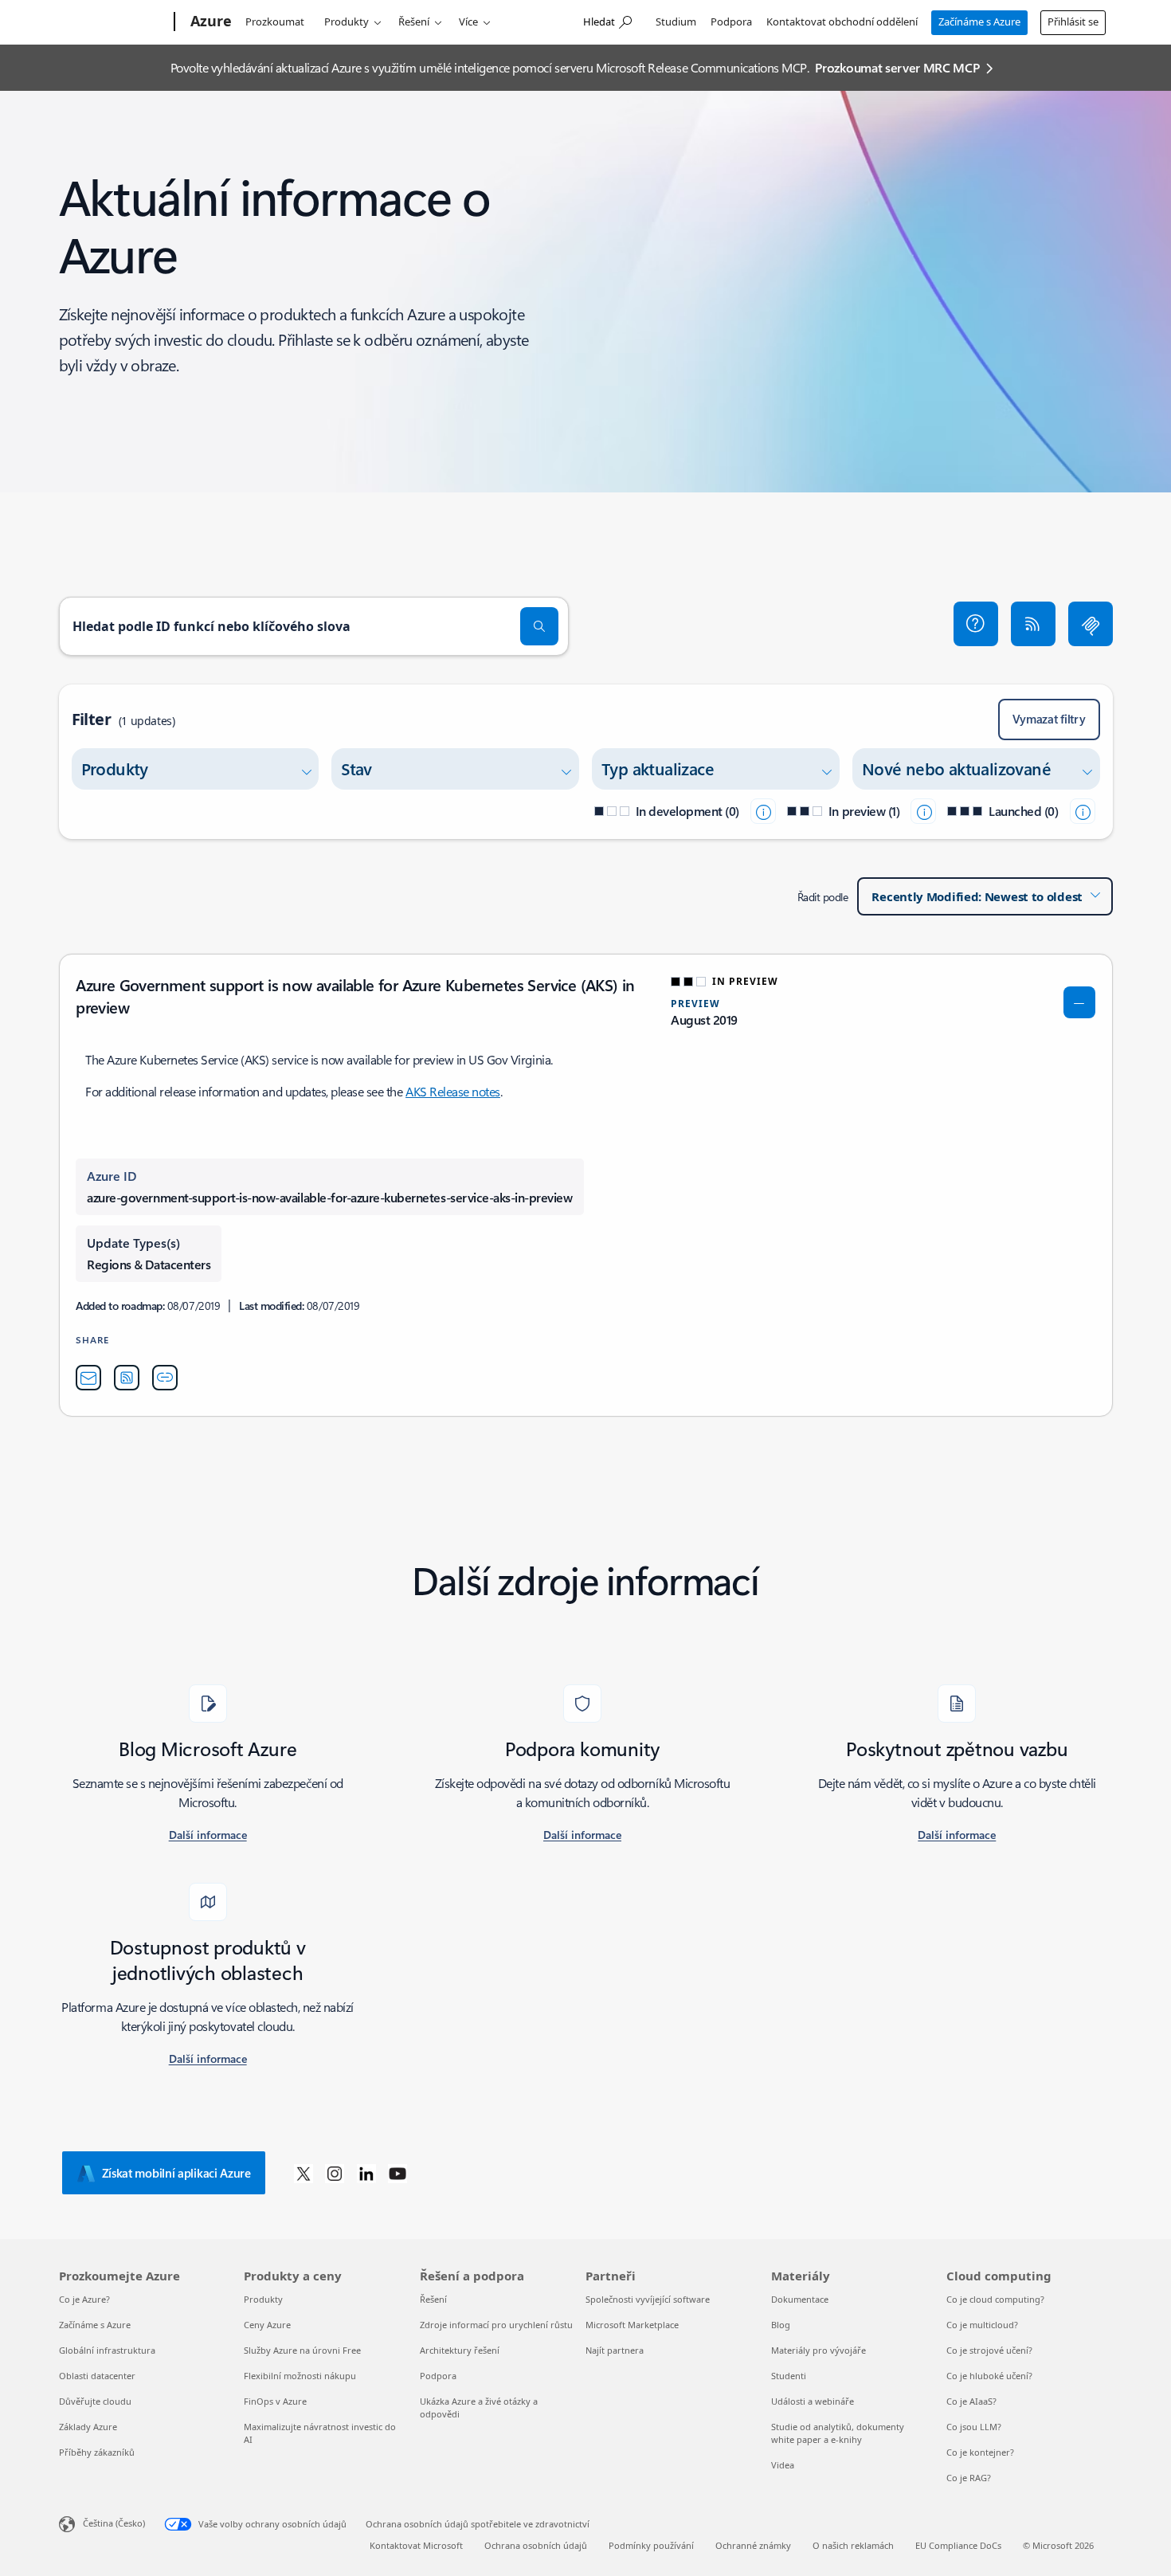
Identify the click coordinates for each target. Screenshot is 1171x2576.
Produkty (347, 22)
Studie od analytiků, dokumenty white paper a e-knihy (838, 2433)
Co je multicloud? (982, 2325)
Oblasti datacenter (97, 2376)
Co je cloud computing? (995, 2299)
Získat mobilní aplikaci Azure (176, 2173)
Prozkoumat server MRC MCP (897, 67)
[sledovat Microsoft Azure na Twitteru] (304, 2173)
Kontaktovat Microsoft (416, 2545)
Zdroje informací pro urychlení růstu (496, 2325)
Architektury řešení (460, 2350)
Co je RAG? (969, 2478)
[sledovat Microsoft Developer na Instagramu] (335, 2173)
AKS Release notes (453, 1091)
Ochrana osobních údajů (536, 2545)
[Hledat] (539, 626)
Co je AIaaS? (971, 2401)
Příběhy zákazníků (97, 2452)
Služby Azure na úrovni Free (302, 2350)
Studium (676, 22)
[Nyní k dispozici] (1083, 811)
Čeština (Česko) (114, 2523)
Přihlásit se (1073, 22)
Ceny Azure (267, 2325)
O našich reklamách (853, 2545)
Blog (781, 2325)
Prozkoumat (275, 22)
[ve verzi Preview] (923, 811)
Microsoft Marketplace (632, 2325)
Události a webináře (813, 2401)
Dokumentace (800, 2299)
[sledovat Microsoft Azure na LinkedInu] (366, 2173)
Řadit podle (823, 897)
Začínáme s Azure (979, 22)
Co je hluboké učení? (989, 2376)
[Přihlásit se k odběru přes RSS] (1033, 624)
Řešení (414, 22)
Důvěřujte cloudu (95, 2401)
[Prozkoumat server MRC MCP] (1091, 624)
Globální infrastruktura (107, 2350)
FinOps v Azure (275, 2401)
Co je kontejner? (980, 2452)
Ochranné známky (753, 2545)
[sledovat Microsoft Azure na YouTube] (398, 2173)
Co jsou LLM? (974, 2427)
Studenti (789, 2376)
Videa (783, 2465)
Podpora (731, 22)
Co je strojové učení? (989, 2350)
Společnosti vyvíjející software (648, 2299)
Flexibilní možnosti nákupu (300, 2376)
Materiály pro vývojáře (819, 2350)
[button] (976, 624)
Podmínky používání (651, 2545)
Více (468, 22)
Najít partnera (615, 2350)
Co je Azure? (84, 2299)
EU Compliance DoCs (958, 2545)
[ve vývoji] (763, 811)
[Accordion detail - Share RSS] (127, 1378)
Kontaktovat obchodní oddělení (842, 22)
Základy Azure (88, 2427)
